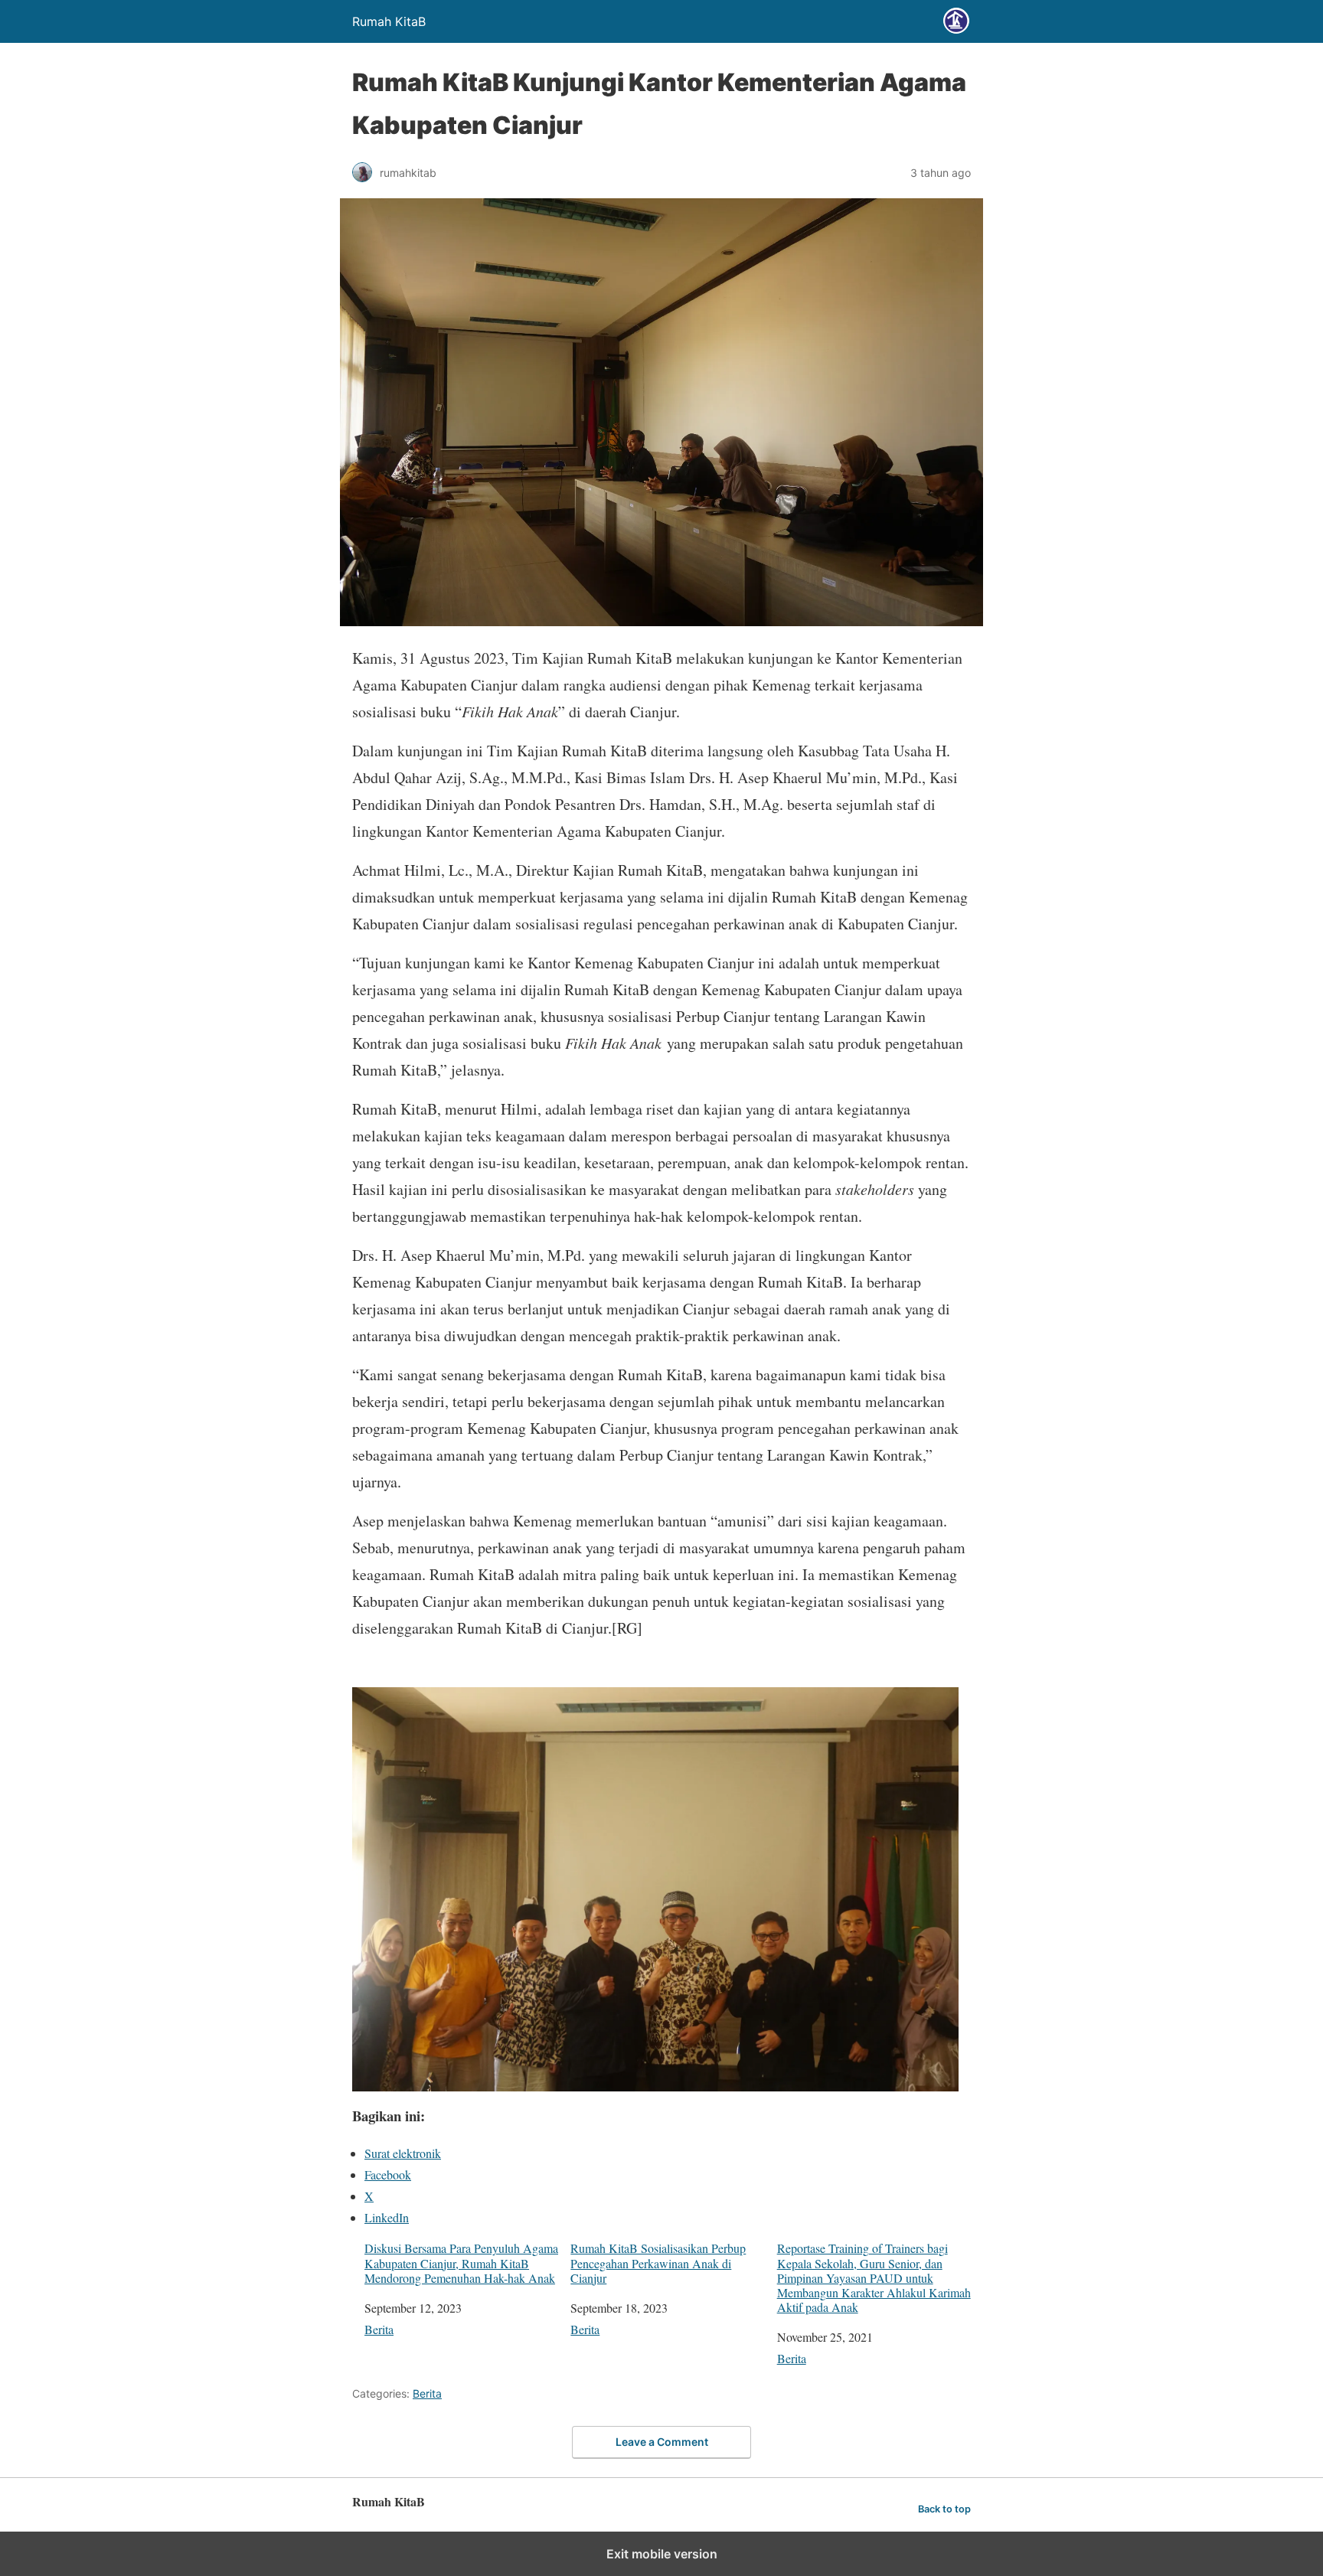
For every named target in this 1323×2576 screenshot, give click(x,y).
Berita (379, 2329)
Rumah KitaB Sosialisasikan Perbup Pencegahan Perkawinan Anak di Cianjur (658, 2263)
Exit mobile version (662, 2554)
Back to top (944, 2509)
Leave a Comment (662, 2442)
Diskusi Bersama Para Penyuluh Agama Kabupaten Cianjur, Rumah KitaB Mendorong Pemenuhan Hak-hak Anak (461, 2263)
